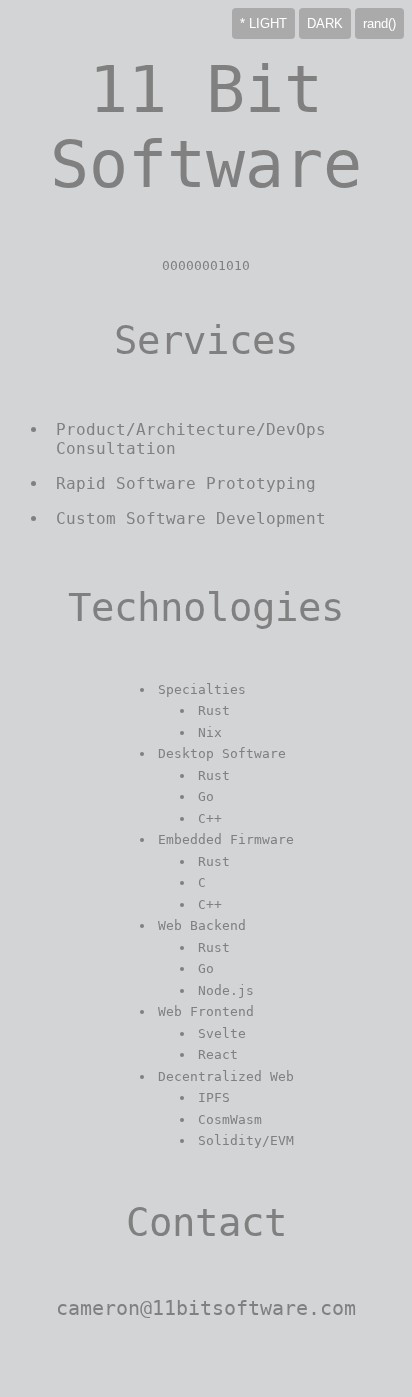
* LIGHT (263, 23)
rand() (379, 23)
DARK (325, 23)
